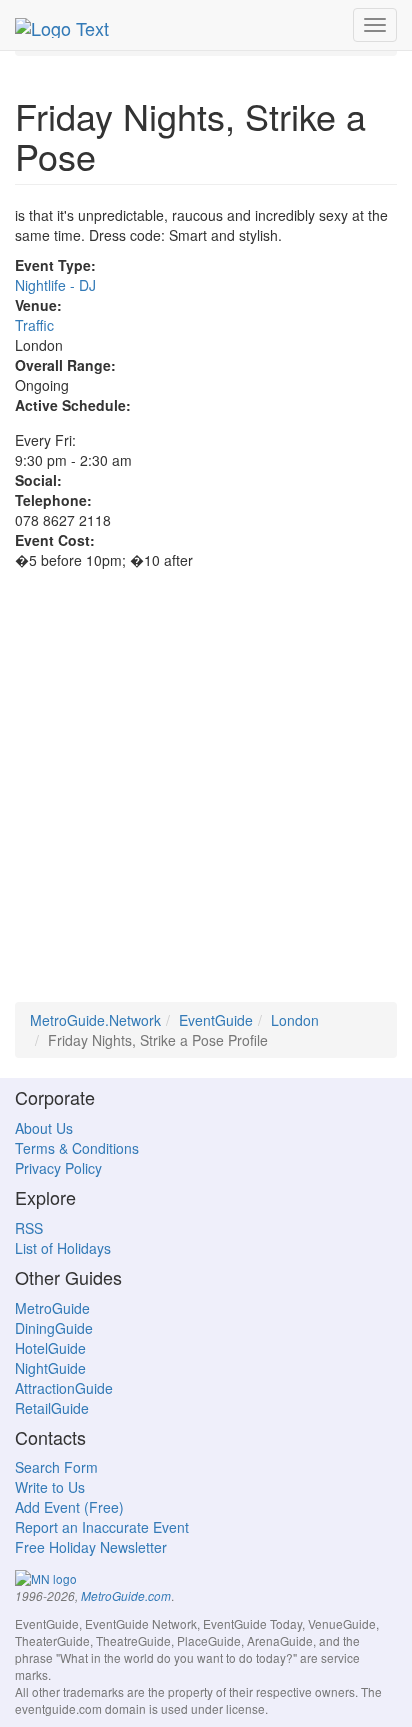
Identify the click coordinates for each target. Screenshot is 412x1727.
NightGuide (50, 1368)
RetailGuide (52, 1408)
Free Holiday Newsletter (91, 1547)
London (295, 1020)
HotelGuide (50, 1348)
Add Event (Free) (69, 1507)
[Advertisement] (206, 796)
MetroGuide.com (126, 1596)
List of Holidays (63, 1248)
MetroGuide (52, 1308)
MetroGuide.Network (95, 1020)
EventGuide (216, 1020)
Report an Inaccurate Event (102, 1527)
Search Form (56, 1467)
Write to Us (50, 1487)
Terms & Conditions (77, 1148)
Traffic (34, 325)
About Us (44, 1128)
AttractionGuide (64, 1388)
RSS (29, 1228)
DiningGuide (54, 1328)
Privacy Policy (58, 1168)
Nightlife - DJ (55, 285)
